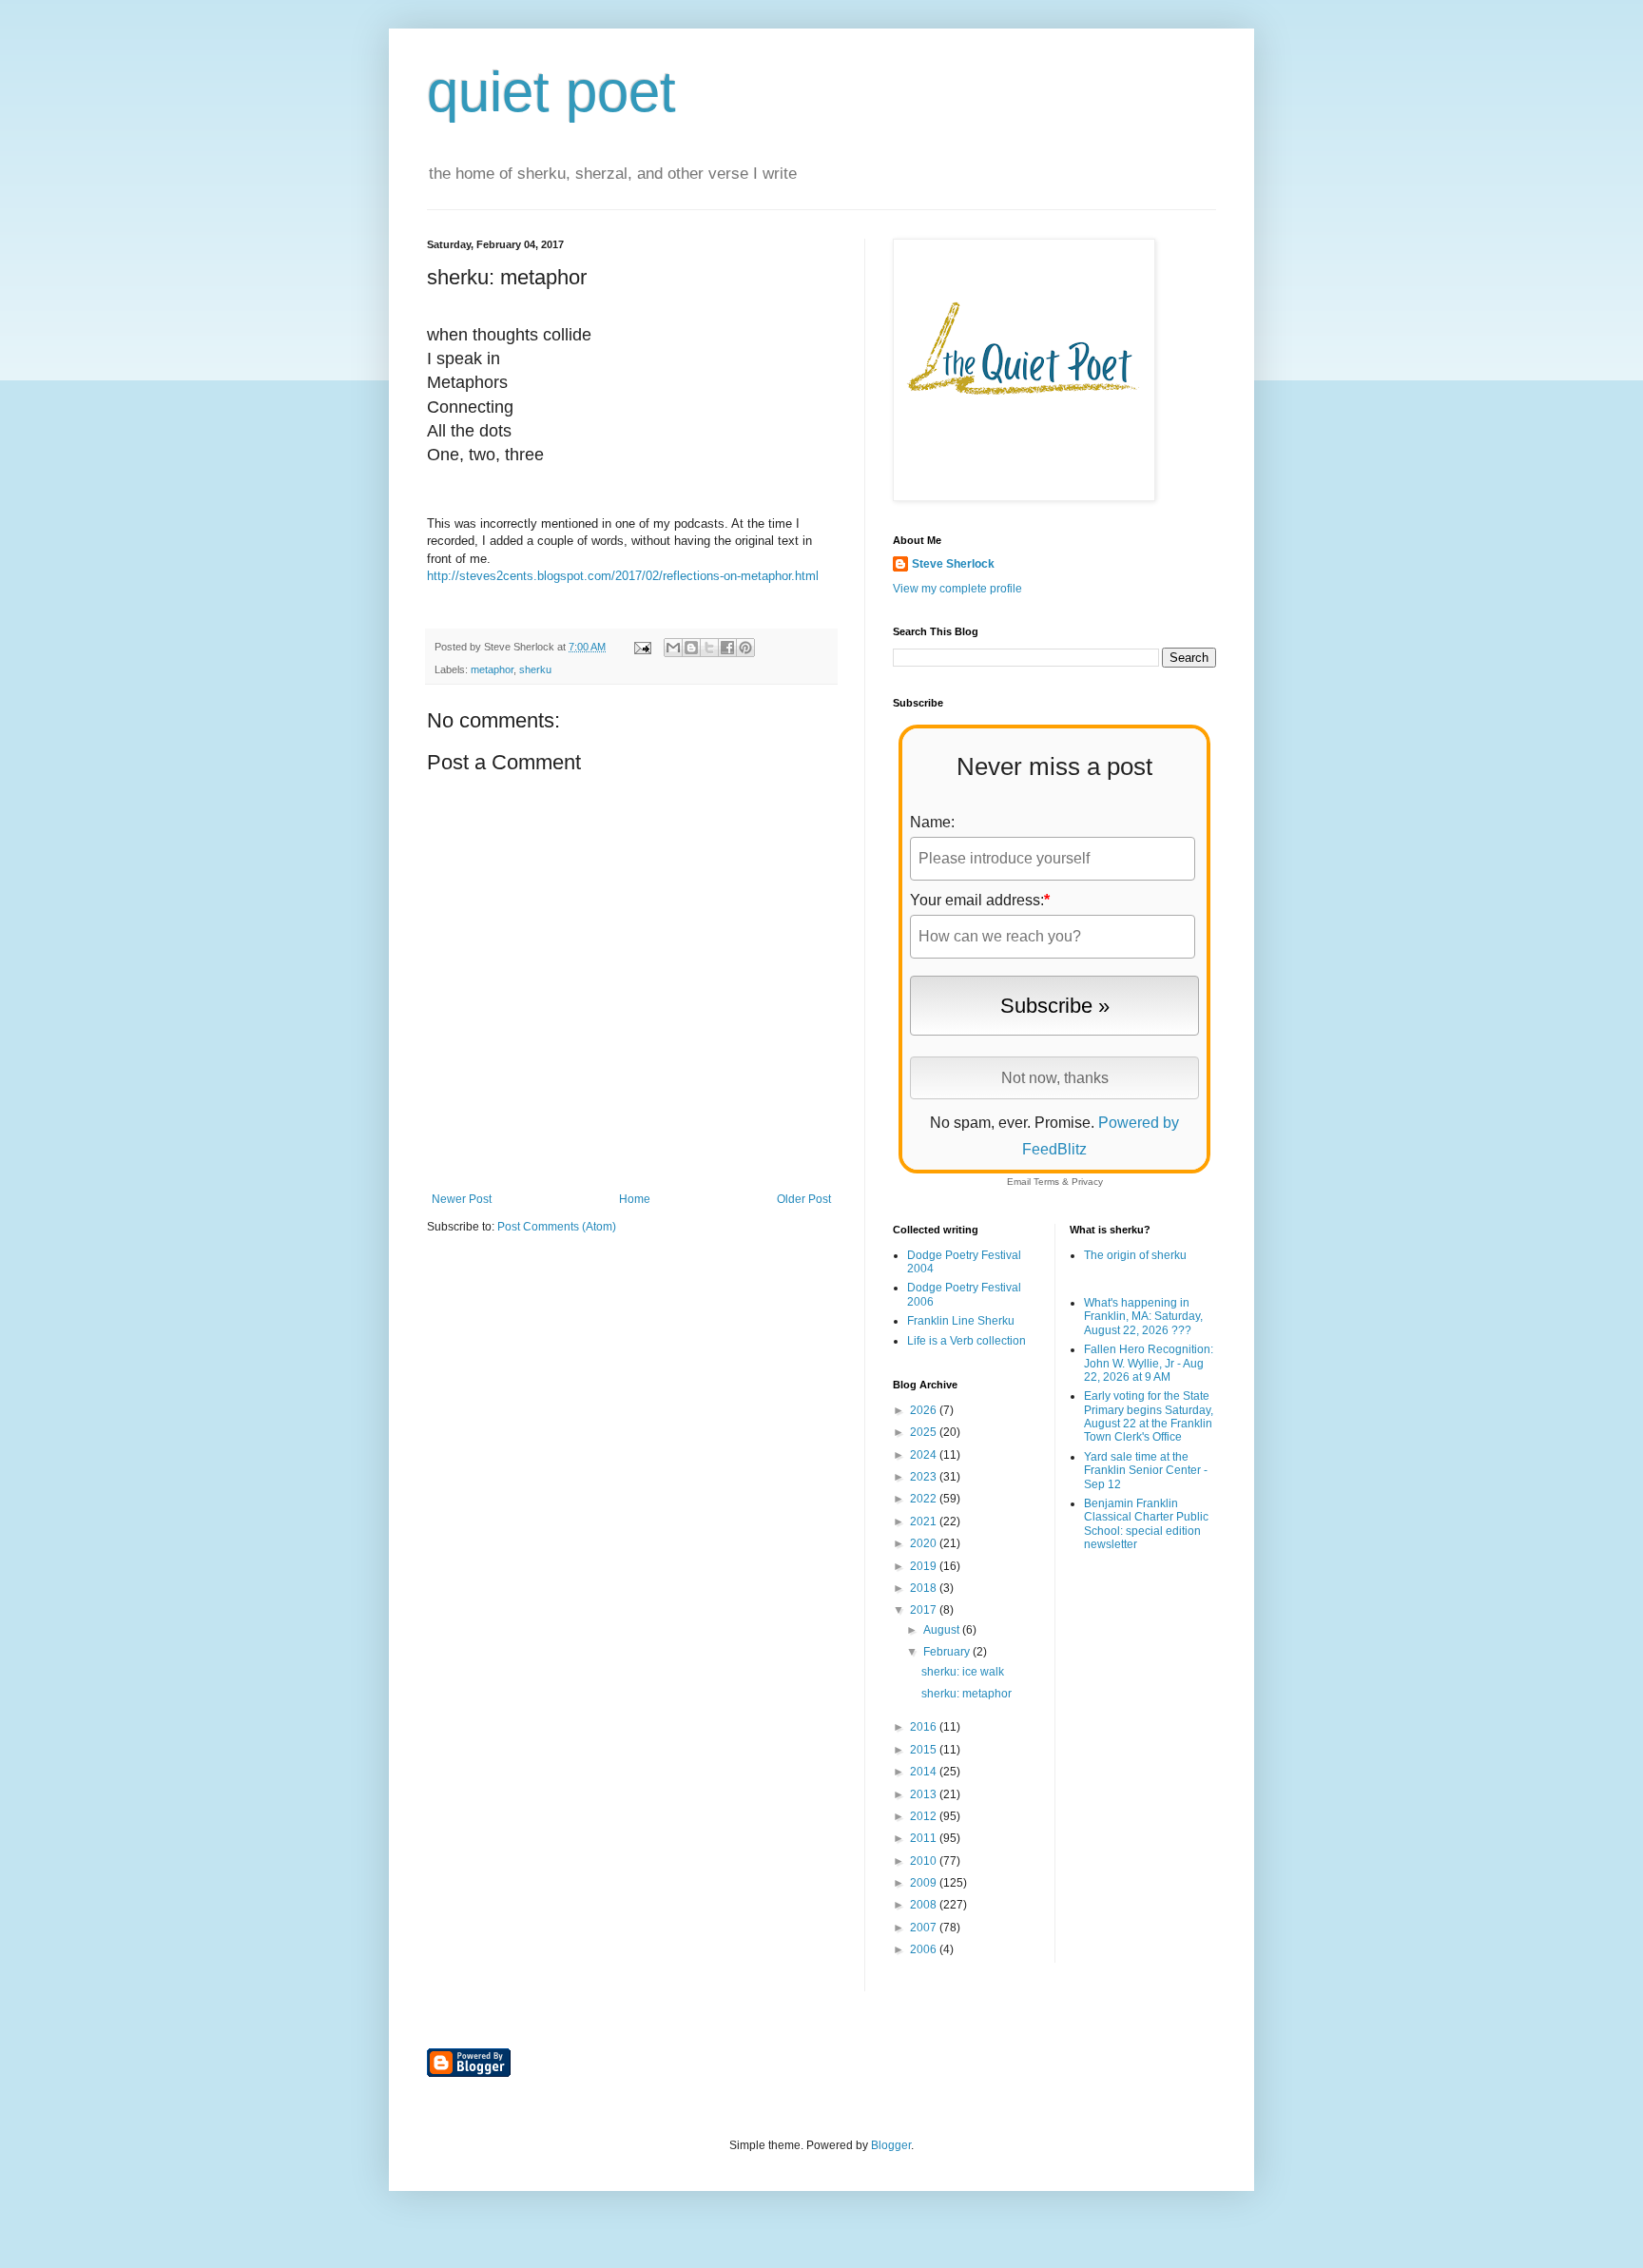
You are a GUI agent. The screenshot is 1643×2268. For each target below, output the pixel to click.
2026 (925, 1410)
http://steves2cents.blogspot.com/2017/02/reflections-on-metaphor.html (623, 576)
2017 (925, 1610)
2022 (925, 1499)
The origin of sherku (1135, 1255)
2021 (925, 1522)
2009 (925, 1883)
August (943, 1630)
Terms (1046, 1182)
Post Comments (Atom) (557, 1227)
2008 (925, 1905)
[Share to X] (709, 648)
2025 (925, 1432)
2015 (925, 1750)
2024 (925, 1455)
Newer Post (462, 1199)
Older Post (804, 1199)
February (948, 1652)
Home (635, 1199)
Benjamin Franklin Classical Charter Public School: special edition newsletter (1146, 1524)
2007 (925, 1928)
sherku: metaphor (966, 1694)
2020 (925, 1543)
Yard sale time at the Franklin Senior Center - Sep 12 (1146, 1471)
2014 (925, 1772)
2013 (925, 1794)
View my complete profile (957, 589)
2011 (925, 1838)
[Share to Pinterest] (745, 648)
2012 (925, 1816)
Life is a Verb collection (966, 1341)
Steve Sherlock (953, 564)
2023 (925, 1477)
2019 (925, 1566)
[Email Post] (642, 647)
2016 (925, 1727)
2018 (925, 1588)
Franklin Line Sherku (961, 1321)
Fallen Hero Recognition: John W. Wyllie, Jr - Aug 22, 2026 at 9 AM (1149, 1363)
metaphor (492, 669)
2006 (925, 1949)
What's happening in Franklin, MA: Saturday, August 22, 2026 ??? (1143, 1317)
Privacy (1087, 1182)
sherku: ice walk (963, 1672)
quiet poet (551, 92)
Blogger (891, 2145)
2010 (925, 1861)
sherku (535, 669)
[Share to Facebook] (727, 648)
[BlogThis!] (691, 648)
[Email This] (673, 648)
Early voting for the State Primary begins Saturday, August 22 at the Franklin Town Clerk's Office (1149, 1416)
